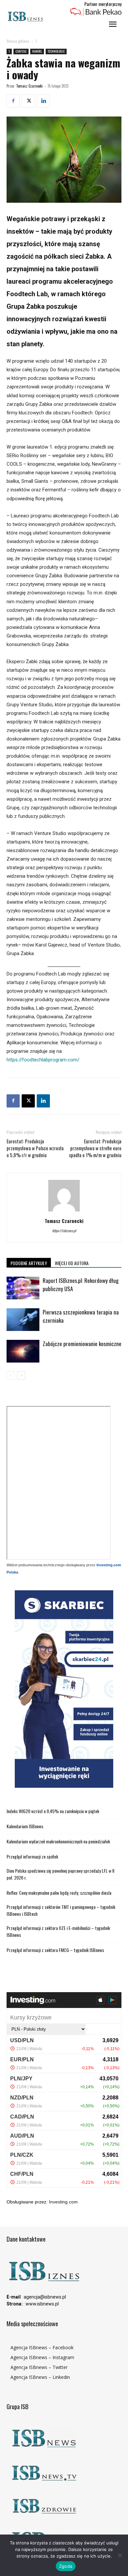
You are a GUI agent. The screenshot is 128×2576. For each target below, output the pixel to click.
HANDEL (37, 51)
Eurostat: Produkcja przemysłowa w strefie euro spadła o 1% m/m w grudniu (95, 1148)
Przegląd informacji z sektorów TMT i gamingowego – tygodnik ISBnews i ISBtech (61, 1910)
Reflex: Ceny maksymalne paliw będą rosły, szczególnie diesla (59, 1893)
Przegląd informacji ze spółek (32, 1856)
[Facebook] (13, 101)
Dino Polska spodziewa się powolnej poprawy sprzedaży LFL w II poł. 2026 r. (60, 1874)
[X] (28, 101)
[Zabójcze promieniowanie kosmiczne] (23, 1351)
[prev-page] (11, 1376)
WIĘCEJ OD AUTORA (72, 1263)
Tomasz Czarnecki (29, 86)
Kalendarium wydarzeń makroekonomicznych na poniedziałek (58, 1841)
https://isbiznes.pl (64, 1231)
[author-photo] (64, 1211)
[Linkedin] (43, 101)
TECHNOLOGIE (56, 51)
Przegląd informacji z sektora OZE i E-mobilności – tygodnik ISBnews (58, 1931)
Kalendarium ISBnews (25, 1826)
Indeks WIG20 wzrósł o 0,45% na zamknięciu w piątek (53, 1811)
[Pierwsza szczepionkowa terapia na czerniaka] (23, 1320)
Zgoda (66, 2566)
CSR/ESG (21, 51)
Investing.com (63, 2202)
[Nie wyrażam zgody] (120, 2555)
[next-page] (21, 1376)
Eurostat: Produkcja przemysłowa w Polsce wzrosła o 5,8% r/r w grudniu (35, 1148)
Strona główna (18, 41)
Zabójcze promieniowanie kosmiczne (82, 1344)
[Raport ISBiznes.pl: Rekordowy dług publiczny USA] (23, 1288)
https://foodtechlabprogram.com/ (43, 1060)
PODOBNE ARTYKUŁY (29, 1263)
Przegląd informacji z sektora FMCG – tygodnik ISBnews (55, 1950)
